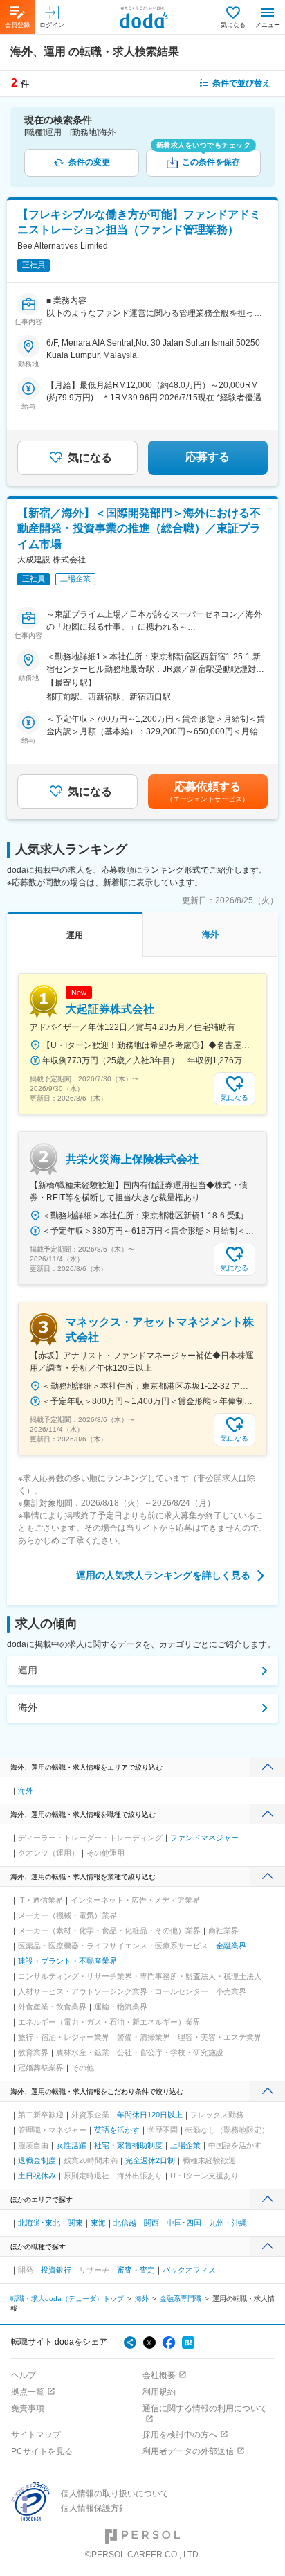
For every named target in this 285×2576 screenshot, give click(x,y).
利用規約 (159, 2392)
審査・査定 (136, 2270)
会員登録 (17, 25)
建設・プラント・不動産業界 (67, 1961)
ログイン (52, 25)
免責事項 (28, 2408)
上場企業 (185, 2145)
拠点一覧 (28, 2392)
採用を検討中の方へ (180, 2435)
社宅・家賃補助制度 (128, 2145)
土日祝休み (37, 2176)
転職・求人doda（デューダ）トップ (67, 2299)
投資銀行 (56, 2270)
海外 (28, 1707)
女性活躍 (71, 2145)
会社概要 (159, 2375)
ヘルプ (24, 2375)
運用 (28, 1670)
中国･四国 (184, 2223)
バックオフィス (189, 2270)
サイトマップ (36, 2435)
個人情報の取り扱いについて (115, 2494)
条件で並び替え (241, 83)
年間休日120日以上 (150, 2115)
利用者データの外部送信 (188, 2451)
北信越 (125, 2223)
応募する (208, 457)
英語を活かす (117, 2130)
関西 (151, 2223)
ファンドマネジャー (204, 1838)
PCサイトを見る (42, 2451)
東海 (98, 2223)
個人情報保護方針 (94, 2508)
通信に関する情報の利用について (205, 2408)
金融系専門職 (181, 2299)
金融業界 (231, 1946)
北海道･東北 (39, 2223)
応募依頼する (208, 792)
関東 (75, 2223)
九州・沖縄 (228, 2223)
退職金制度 (37, 2160)
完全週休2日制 (150, 2160)
